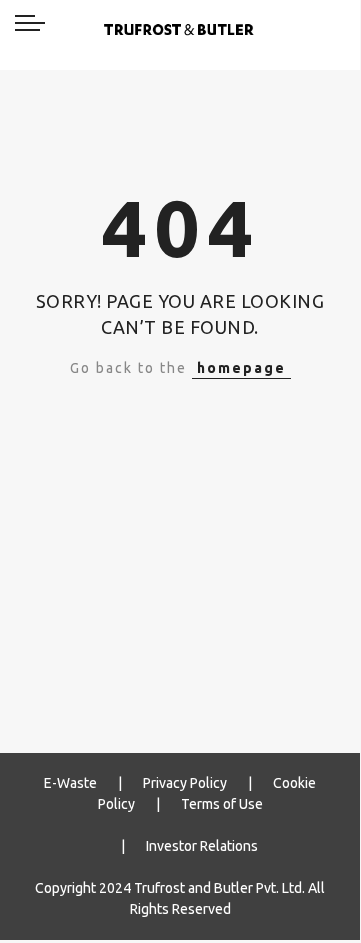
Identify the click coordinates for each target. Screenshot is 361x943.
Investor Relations (202, 846)
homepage (241, 368)
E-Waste (70, 783)
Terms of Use (222, 804)
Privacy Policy (185, 783)
